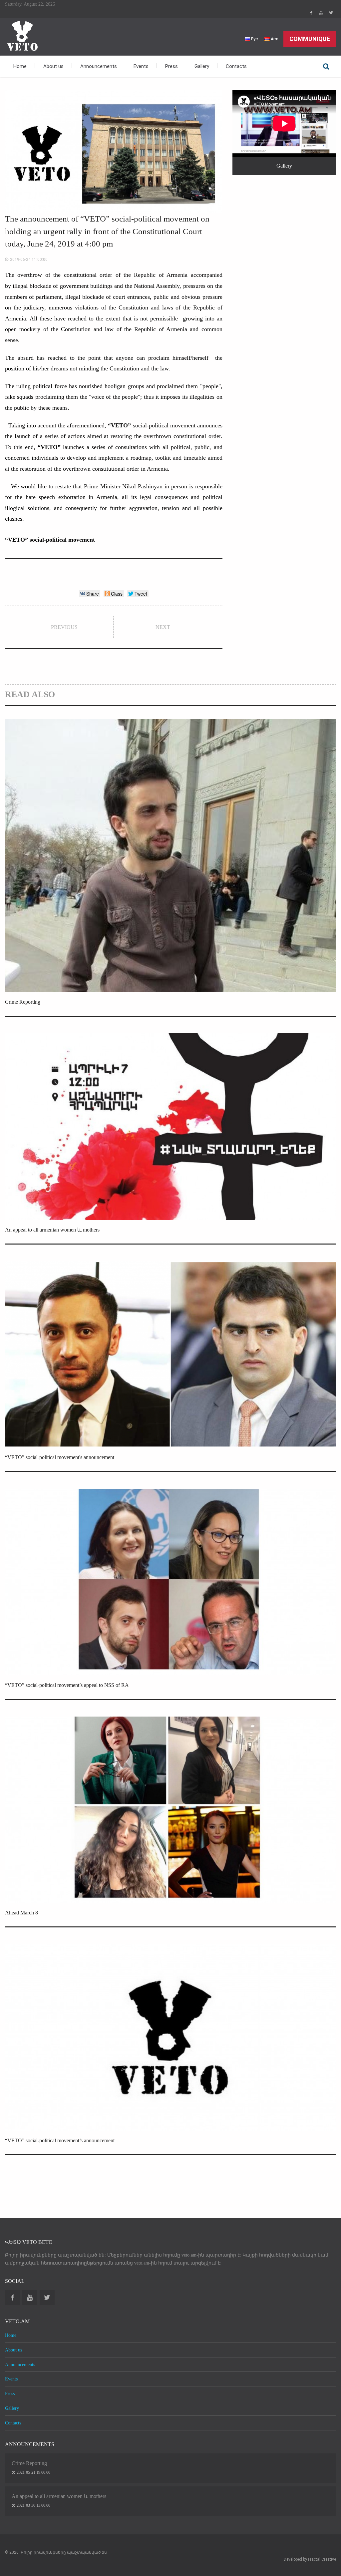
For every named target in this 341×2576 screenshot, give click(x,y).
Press (171, 66)
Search (326, 66)
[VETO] (22, 35)
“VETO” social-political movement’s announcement (60, 2140)
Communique (310, 39)
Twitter (331, 13)
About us (53, 66)
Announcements (99, 66)
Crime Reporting (23, 1002)
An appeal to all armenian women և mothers (52, 1230)
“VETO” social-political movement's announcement (60, 1457)
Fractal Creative (322, 2559)
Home (20, 66)
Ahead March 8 (21, 1913)
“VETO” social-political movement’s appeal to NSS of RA (67, 1685)
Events (141, 66)
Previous (64, 627)
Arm (274, 39)
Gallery (202, 66)
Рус (254, 39)
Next (163, 627)
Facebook (311, 13)
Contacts (236, 66)
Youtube (321, 13)
